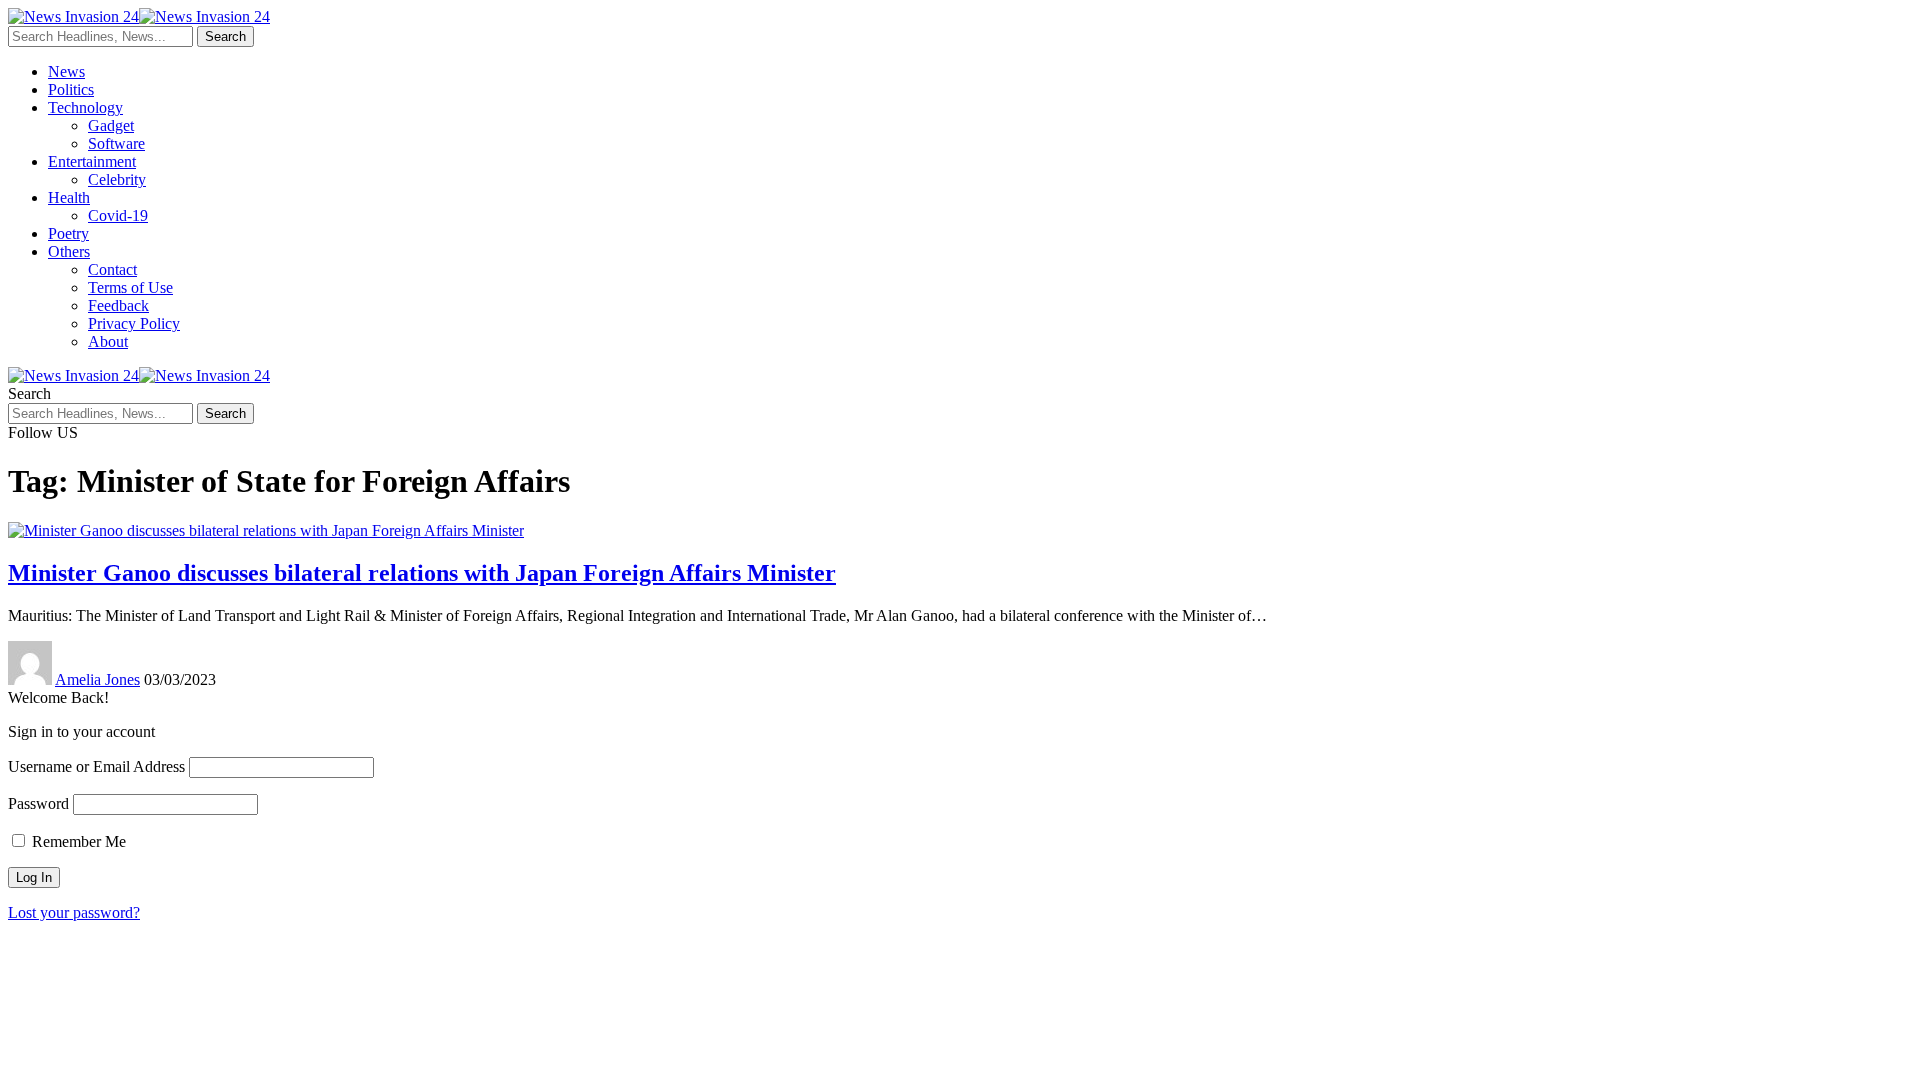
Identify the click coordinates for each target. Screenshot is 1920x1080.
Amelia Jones (97, 679)
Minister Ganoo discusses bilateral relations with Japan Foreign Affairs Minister (422, 573)
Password (38, 803)
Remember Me (77, 841)
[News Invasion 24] (139, 16)
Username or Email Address (96, 766)
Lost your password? (74, 912)
